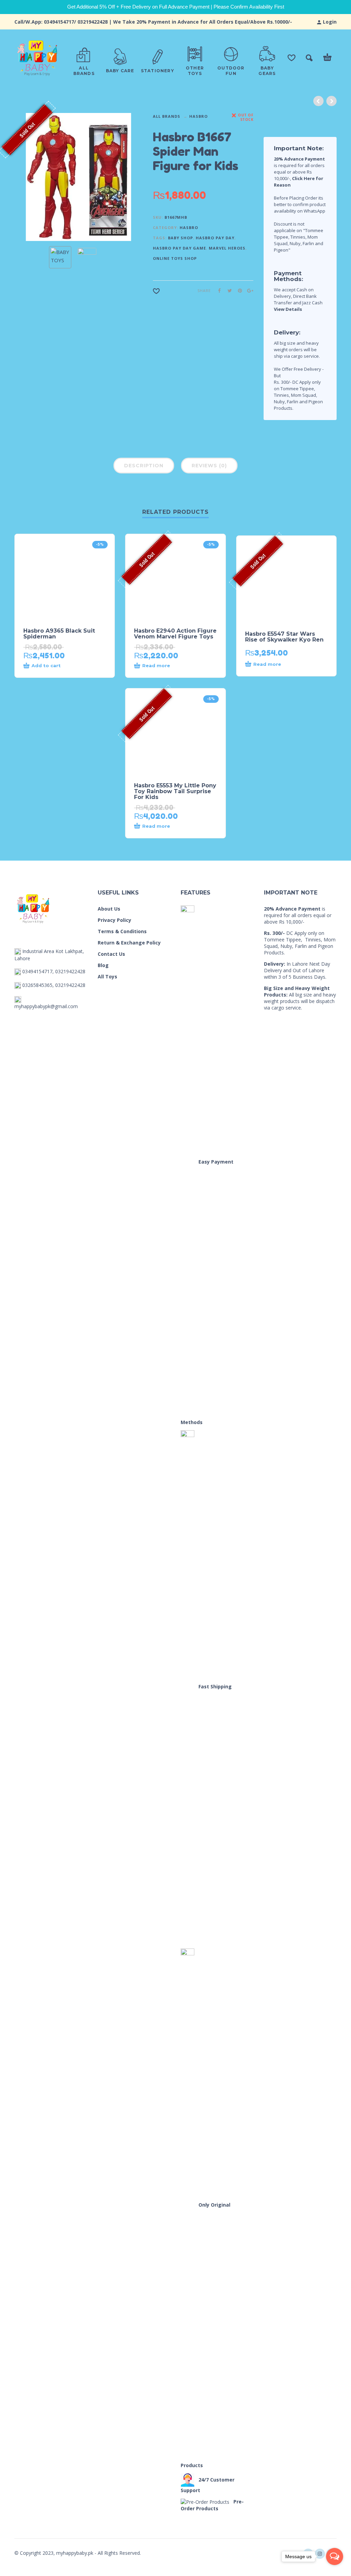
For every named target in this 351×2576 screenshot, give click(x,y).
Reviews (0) (209, 466)
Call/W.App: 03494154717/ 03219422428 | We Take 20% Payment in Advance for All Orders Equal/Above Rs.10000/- (153, 22)
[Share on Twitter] (228, 290)
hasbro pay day (215, 238)
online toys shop (175, 258)
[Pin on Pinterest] (238, 290)
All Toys (107, 976)
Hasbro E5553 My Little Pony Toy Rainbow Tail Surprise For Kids (175, 791)
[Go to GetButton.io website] (335, 2569)
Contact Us (111, 954)
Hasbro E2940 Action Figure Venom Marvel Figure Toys (175, 634)
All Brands (167, 116)
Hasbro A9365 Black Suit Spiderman (59, 634)
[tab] (144, 467)
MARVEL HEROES (227, 248)
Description (144, 466)
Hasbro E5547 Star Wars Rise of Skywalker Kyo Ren (284, 637)
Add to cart (46, 665)
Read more (156, 665)
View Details (288, 309)
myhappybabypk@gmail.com (46, 1006)
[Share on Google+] (248, 290)
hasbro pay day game (179, 248)
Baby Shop (180, 238)
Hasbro (198, 116)
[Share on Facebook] (217, 290)
